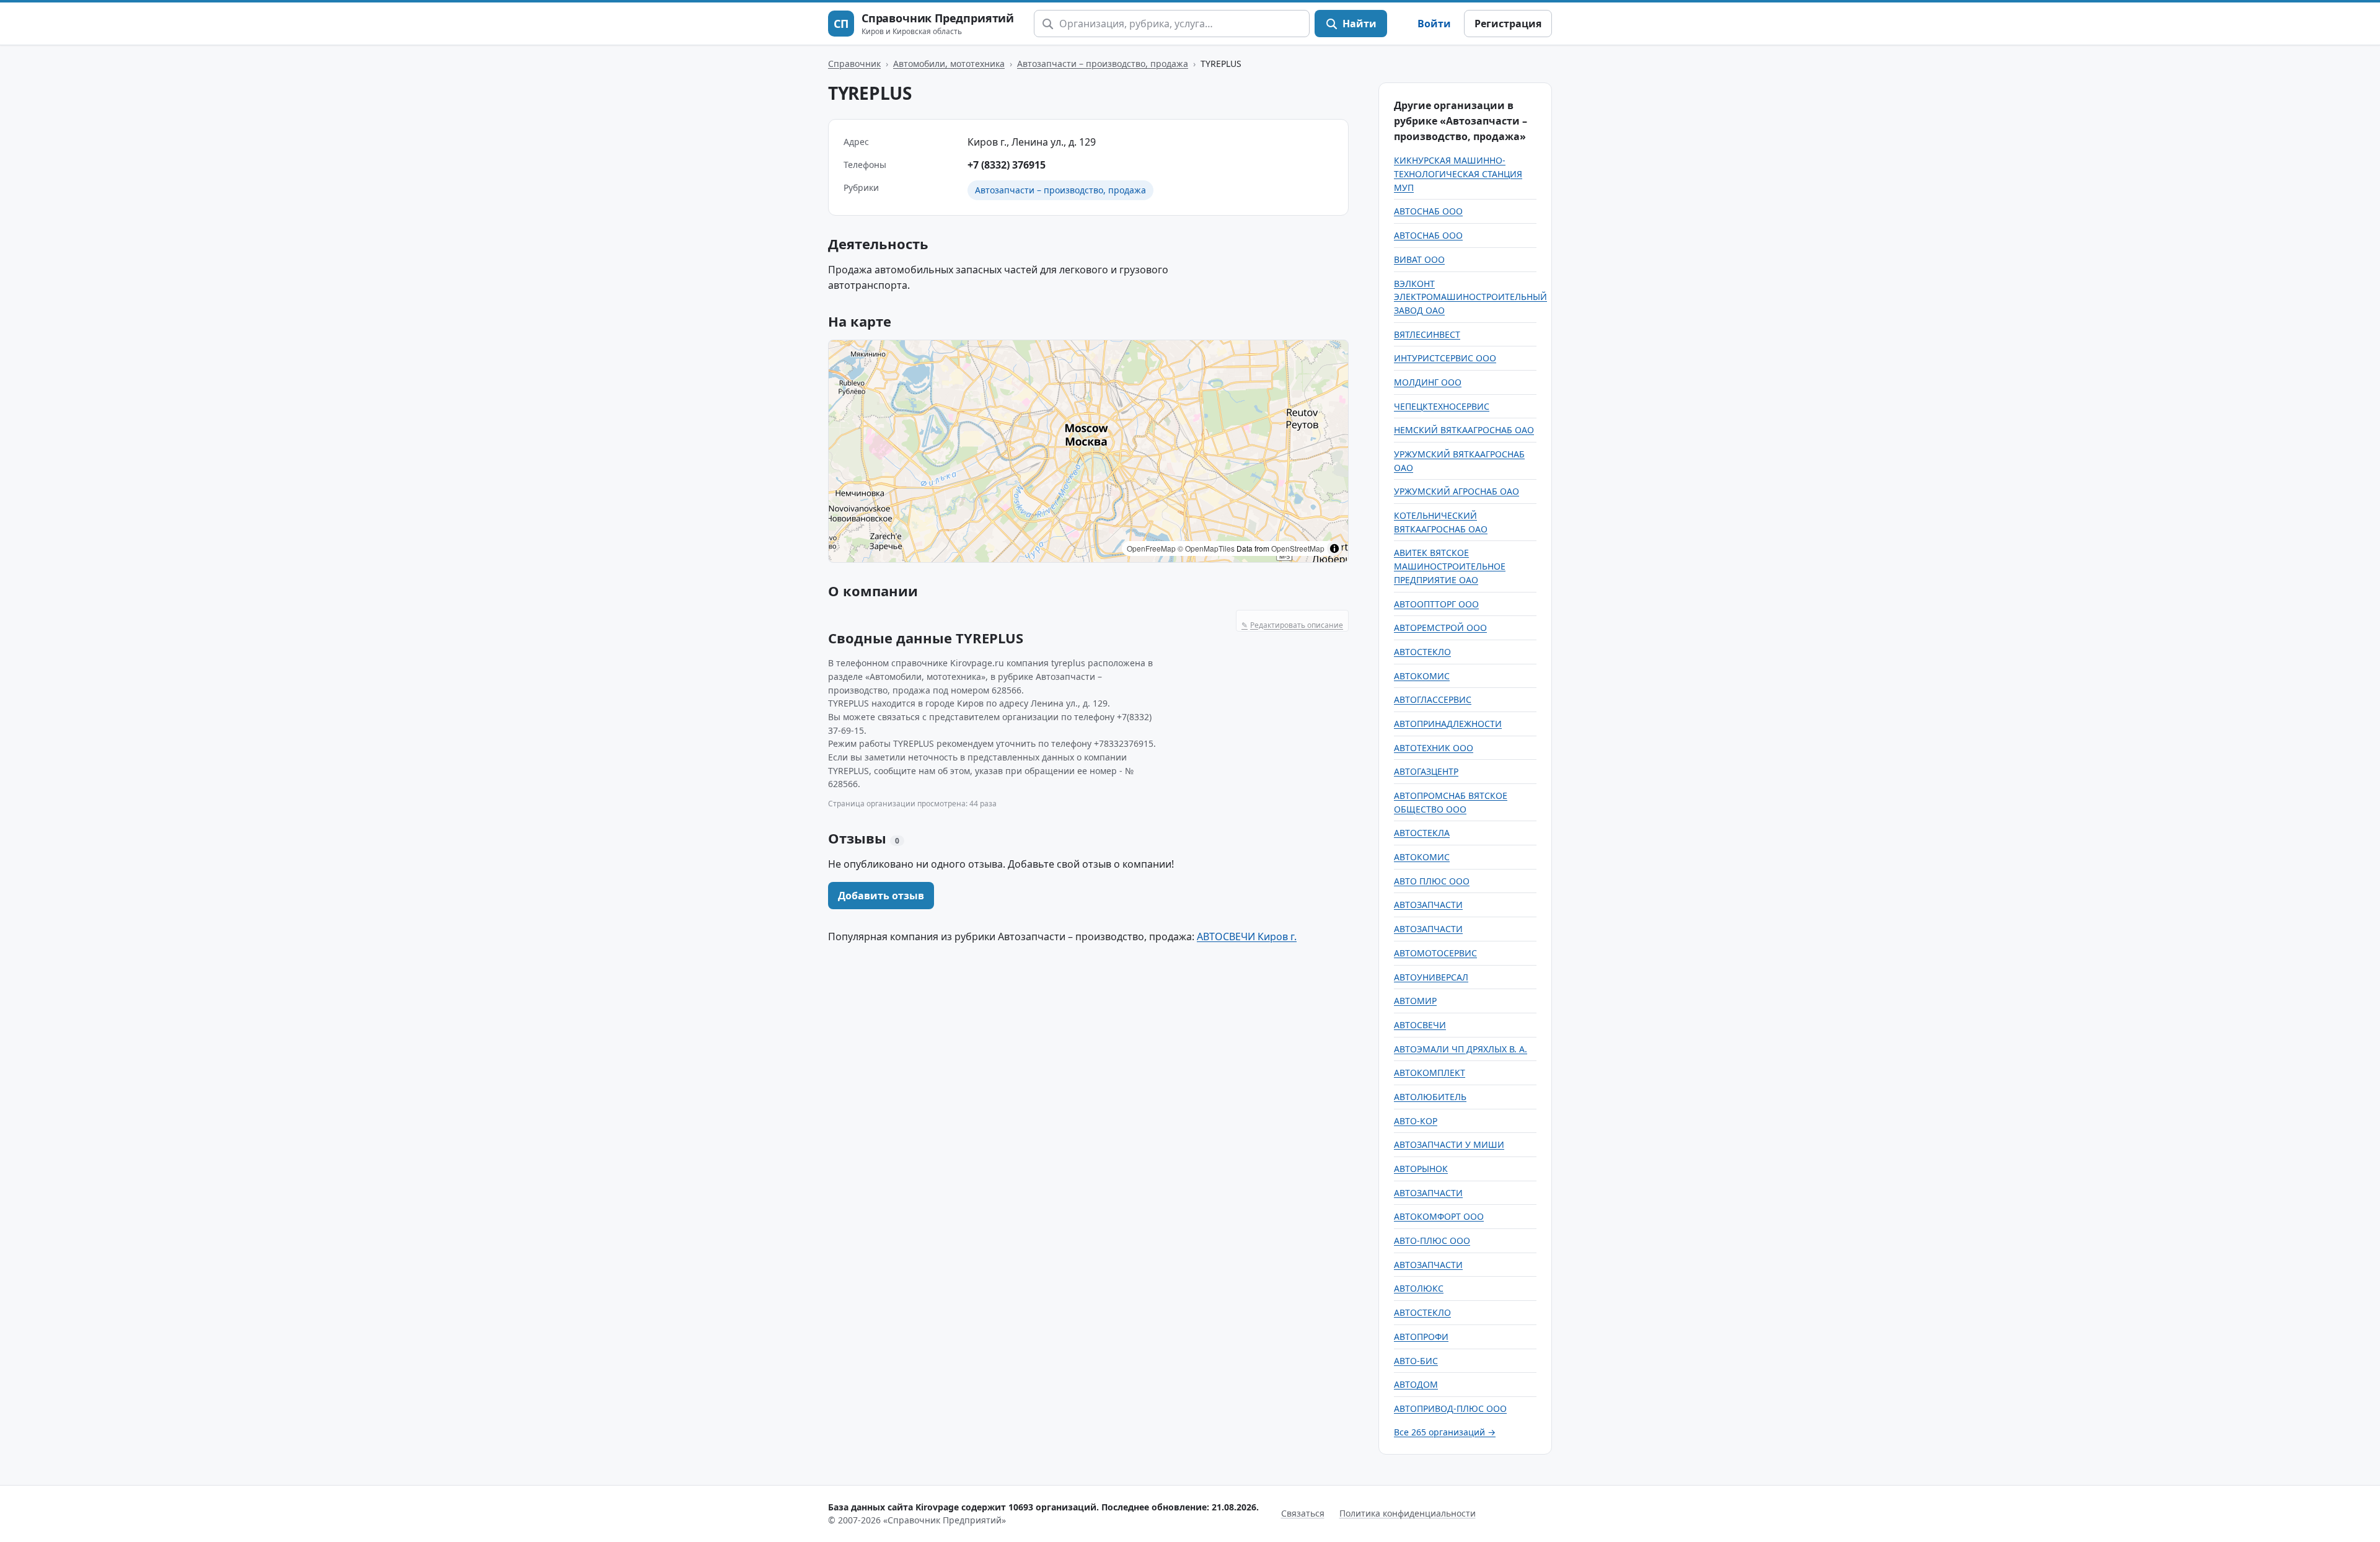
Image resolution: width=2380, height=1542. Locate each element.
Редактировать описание (1292, 625)
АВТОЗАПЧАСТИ (1428, 905)
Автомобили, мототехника (949, 64)
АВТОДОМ (1416, 1384)
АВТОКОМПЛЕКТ (1430, 1073)
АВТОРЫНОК (1421, 1169)
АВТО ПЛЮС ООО (1432, 881)
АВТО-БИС (1416, 1361)
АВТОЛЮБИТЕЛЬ (1430, 1097)
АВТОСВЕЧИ (1420, 1025)
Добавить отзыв (881, 896)
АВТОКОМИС (1422, 676)
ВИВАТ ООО (1419, 259)
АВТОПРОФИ (1421, 1337)
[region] (1088, 451)
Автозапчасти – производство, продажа (1103, 64)
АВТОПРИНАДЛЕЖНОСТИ (1448, 724)
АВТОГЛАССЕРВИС (1433, 699)
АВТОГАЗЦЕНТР (1426, 771)
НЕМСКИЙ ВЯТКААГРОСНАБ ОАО (1464, 430)
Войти (1434, 24)
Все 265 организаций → (1445, 1432)
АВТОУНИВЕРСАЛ (1431, 977)
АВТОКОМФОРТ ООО (1439, 1216)
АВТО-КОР (1416, 1121)
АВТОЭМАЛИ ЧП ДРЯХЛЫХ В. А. (1461, 1049)
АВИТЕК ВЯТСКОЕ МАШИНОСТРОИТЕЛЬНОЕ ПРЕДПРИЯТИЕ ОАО (1450, 566)
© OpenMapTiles (1206, 548)
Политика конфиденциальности (1408, 1513)
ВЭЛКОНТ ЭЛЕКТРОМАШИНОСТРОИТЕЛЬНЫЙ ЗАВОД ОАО (1470, 297)
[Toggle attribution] (1334, 549)
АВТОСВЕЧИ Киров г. (1247, 936)
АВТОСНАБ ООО (1428, 211)
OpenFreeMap (1151, 548)
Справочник (854, 64)
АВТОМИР (1415, 1001)
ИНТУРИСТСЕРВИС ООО (1445, 358)
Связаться (1303, 1513)
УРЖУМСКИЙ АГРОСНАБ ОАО (1457, 491)
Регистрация (1508, 24)
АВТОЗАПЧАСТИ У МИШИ (1449, 1144)
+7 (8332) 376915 (1007, 165)
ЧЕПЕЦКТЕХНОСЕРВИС (1442, 406)
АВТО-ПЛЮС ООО (1432, 1240)
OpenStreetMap (1298, 548)
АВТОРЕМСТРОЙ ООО (1440, 628)
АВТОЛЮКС (1419, 1288)
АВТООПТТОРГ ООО (1436, 604)
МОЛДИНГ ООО (1428, 382)
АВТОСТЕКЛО (1422, 652)
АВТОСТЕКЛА (1422, 833)
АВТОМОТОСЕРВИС (1435, 953)
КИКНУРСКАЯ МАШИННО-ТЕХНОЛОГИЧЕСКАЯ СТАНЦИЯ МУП (1458, 174)
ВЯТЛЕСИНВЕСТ (1427, 334)
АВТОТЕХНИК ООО (1434, 748)
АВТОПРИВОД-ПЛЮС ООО (1450, 1408)
